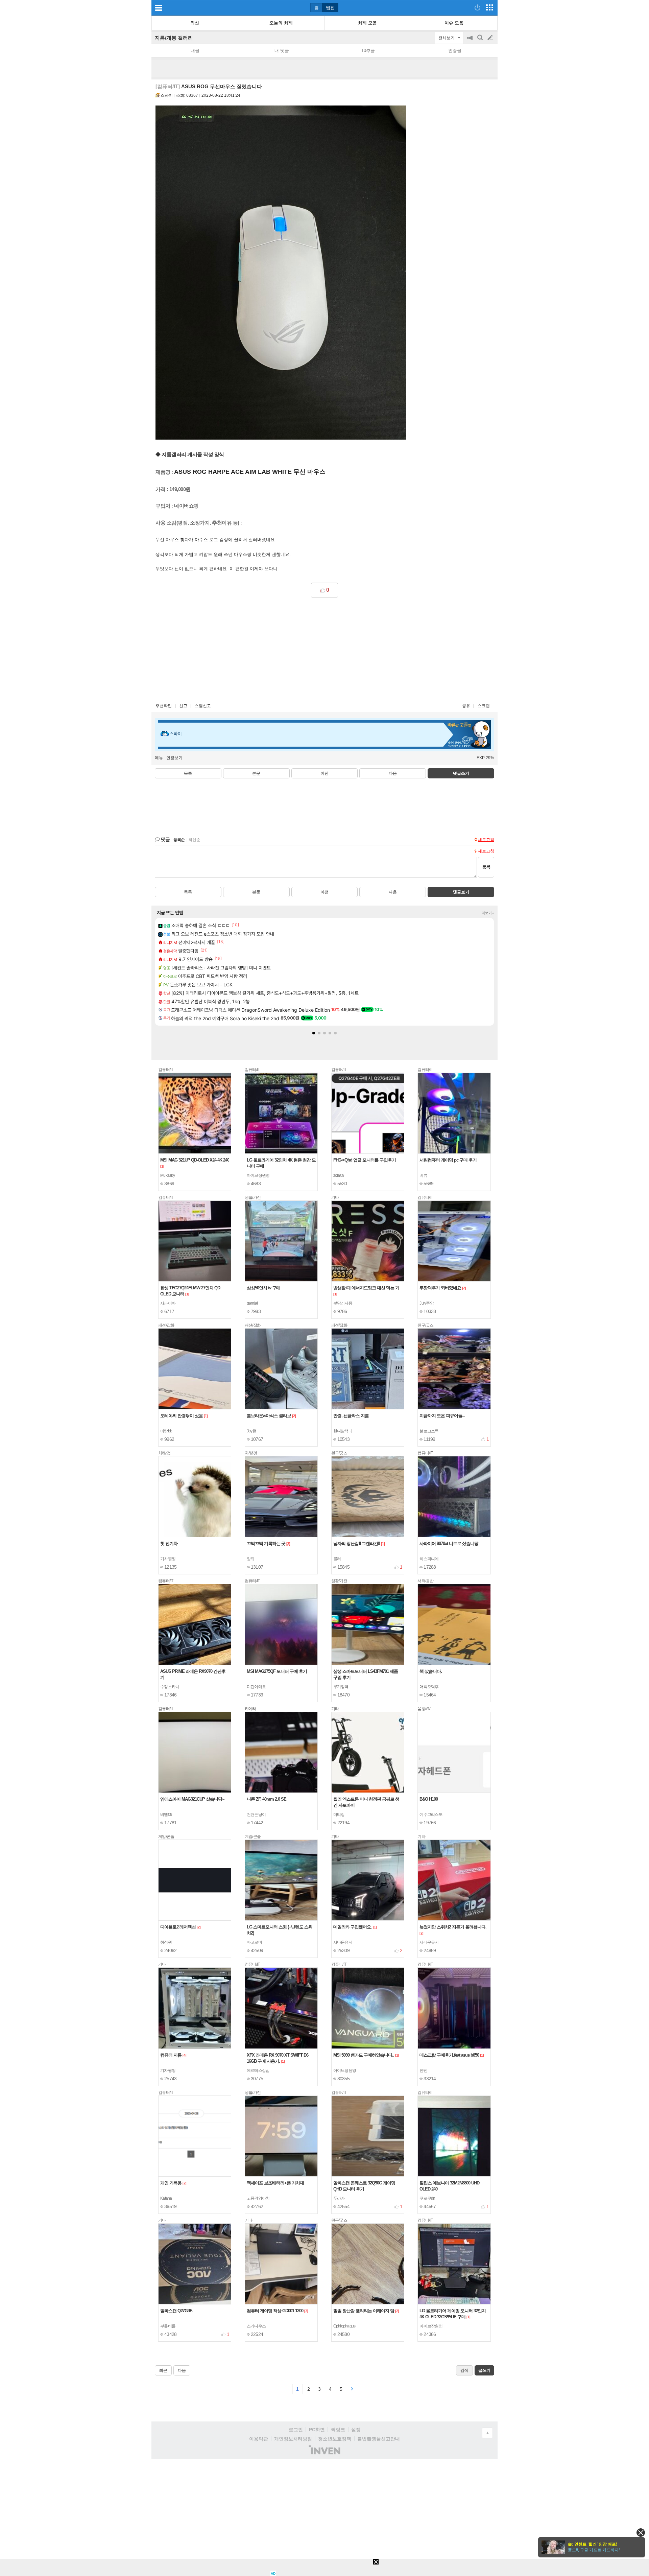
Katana (166, 2198)
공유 (466, 706)
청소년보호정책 (335, 2439)
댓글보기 (461, 892)
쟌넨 (423, 2070)
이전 (324, 773)
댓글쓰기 (461, 773)
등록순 (179, 840)
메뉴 (159, 758)
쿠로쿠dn (427, 2198)
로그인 (296, 2430)
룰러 (337, 1559)
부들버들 (168, 2326)
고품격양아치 (258, 2198)
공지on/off (471, 41)
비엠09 (166, 1814)
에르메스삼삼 (258, 2070)
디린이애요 (256, 1687)
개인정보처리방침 (293, 2439)
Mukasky (167, 1175)
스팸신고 (203, 706)
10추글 (368, 51)
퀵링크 (338, 2430)
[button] (314, 1033)
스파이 (167, 95)
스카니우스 (256, 2326)
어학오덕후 (429, 1687)
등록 (486, 867)
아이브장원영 (258, 1175)
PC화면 (317, 2430)
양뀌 (251, 1559)
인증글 (455, 51)
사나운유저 (343, 1942)
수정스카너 (170, 1687)
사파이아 (168, 1303)
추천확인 (164, 706)
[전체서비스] (490, 7)
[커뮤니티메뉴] (159, 8)
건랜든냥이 (256, 1814)
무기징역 (341, 1687)
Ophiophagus (344, 2326)
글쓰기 (491, 38)
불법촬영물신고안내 (379, 2439)
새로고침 (486, 840)
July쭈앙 (427, 1303)
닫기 (641, 2533)
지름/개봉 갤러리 (174, 38)
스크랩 (484, 706)
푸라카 (339, 2198)
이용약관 (259, 2439)
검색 (481, 41)
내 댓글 (282, 51)
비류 (423, 1175)
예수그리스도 (431, 1814)
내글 (195, 51)
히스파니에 (429, 1559)
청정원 (166, 1942)
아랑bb (166, 1431)
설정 (356, 2430)
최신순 (194, 840)
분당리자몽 (343, 1303)
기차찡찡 (168, 1559)
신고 (183, 706)
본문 (256, 773)
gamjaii (253, 1303)
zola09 (339, 1175)
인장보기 (174, 758)
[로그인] (477, 7)
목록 (188, 773)
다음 (393, 773)
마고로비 (254, 1942)
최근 (163, 2370)
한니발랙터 (343, 1431)
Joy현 (251, 1431)
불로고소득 (429, 1431)
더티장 (339, 1814)
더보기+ (488, 913)
